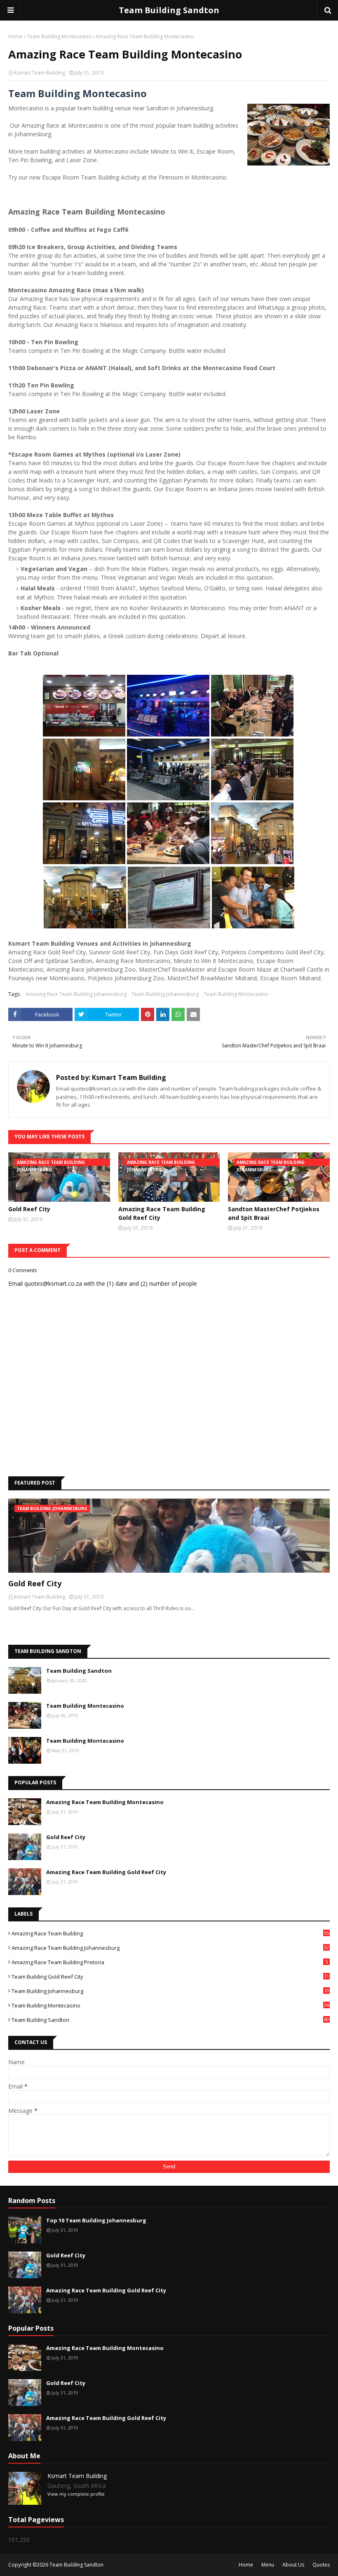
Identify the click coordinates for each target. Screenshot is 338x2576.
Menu (268, 2565)
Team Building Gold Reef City (170, 1977)
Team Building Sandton (169, 10)
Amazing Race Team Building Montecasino (105, 1802)
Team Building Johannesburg (165, 994)
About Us (293, 2565)
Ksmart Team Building (40, 73)
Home (15, 36)
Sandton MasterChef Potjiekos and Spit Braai (274, 1213)
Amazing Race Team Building (170, 1933)
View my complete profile (76, 2494)
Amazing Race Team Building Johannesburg (76, 994)
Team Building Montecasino (59, 36)
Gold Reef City (29, 1209)
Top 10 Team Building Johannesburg (96, 2220)
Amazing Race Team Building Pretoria (170, 1962)
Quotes (321, 2565)
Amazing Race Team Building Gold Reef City (162, 1213)
